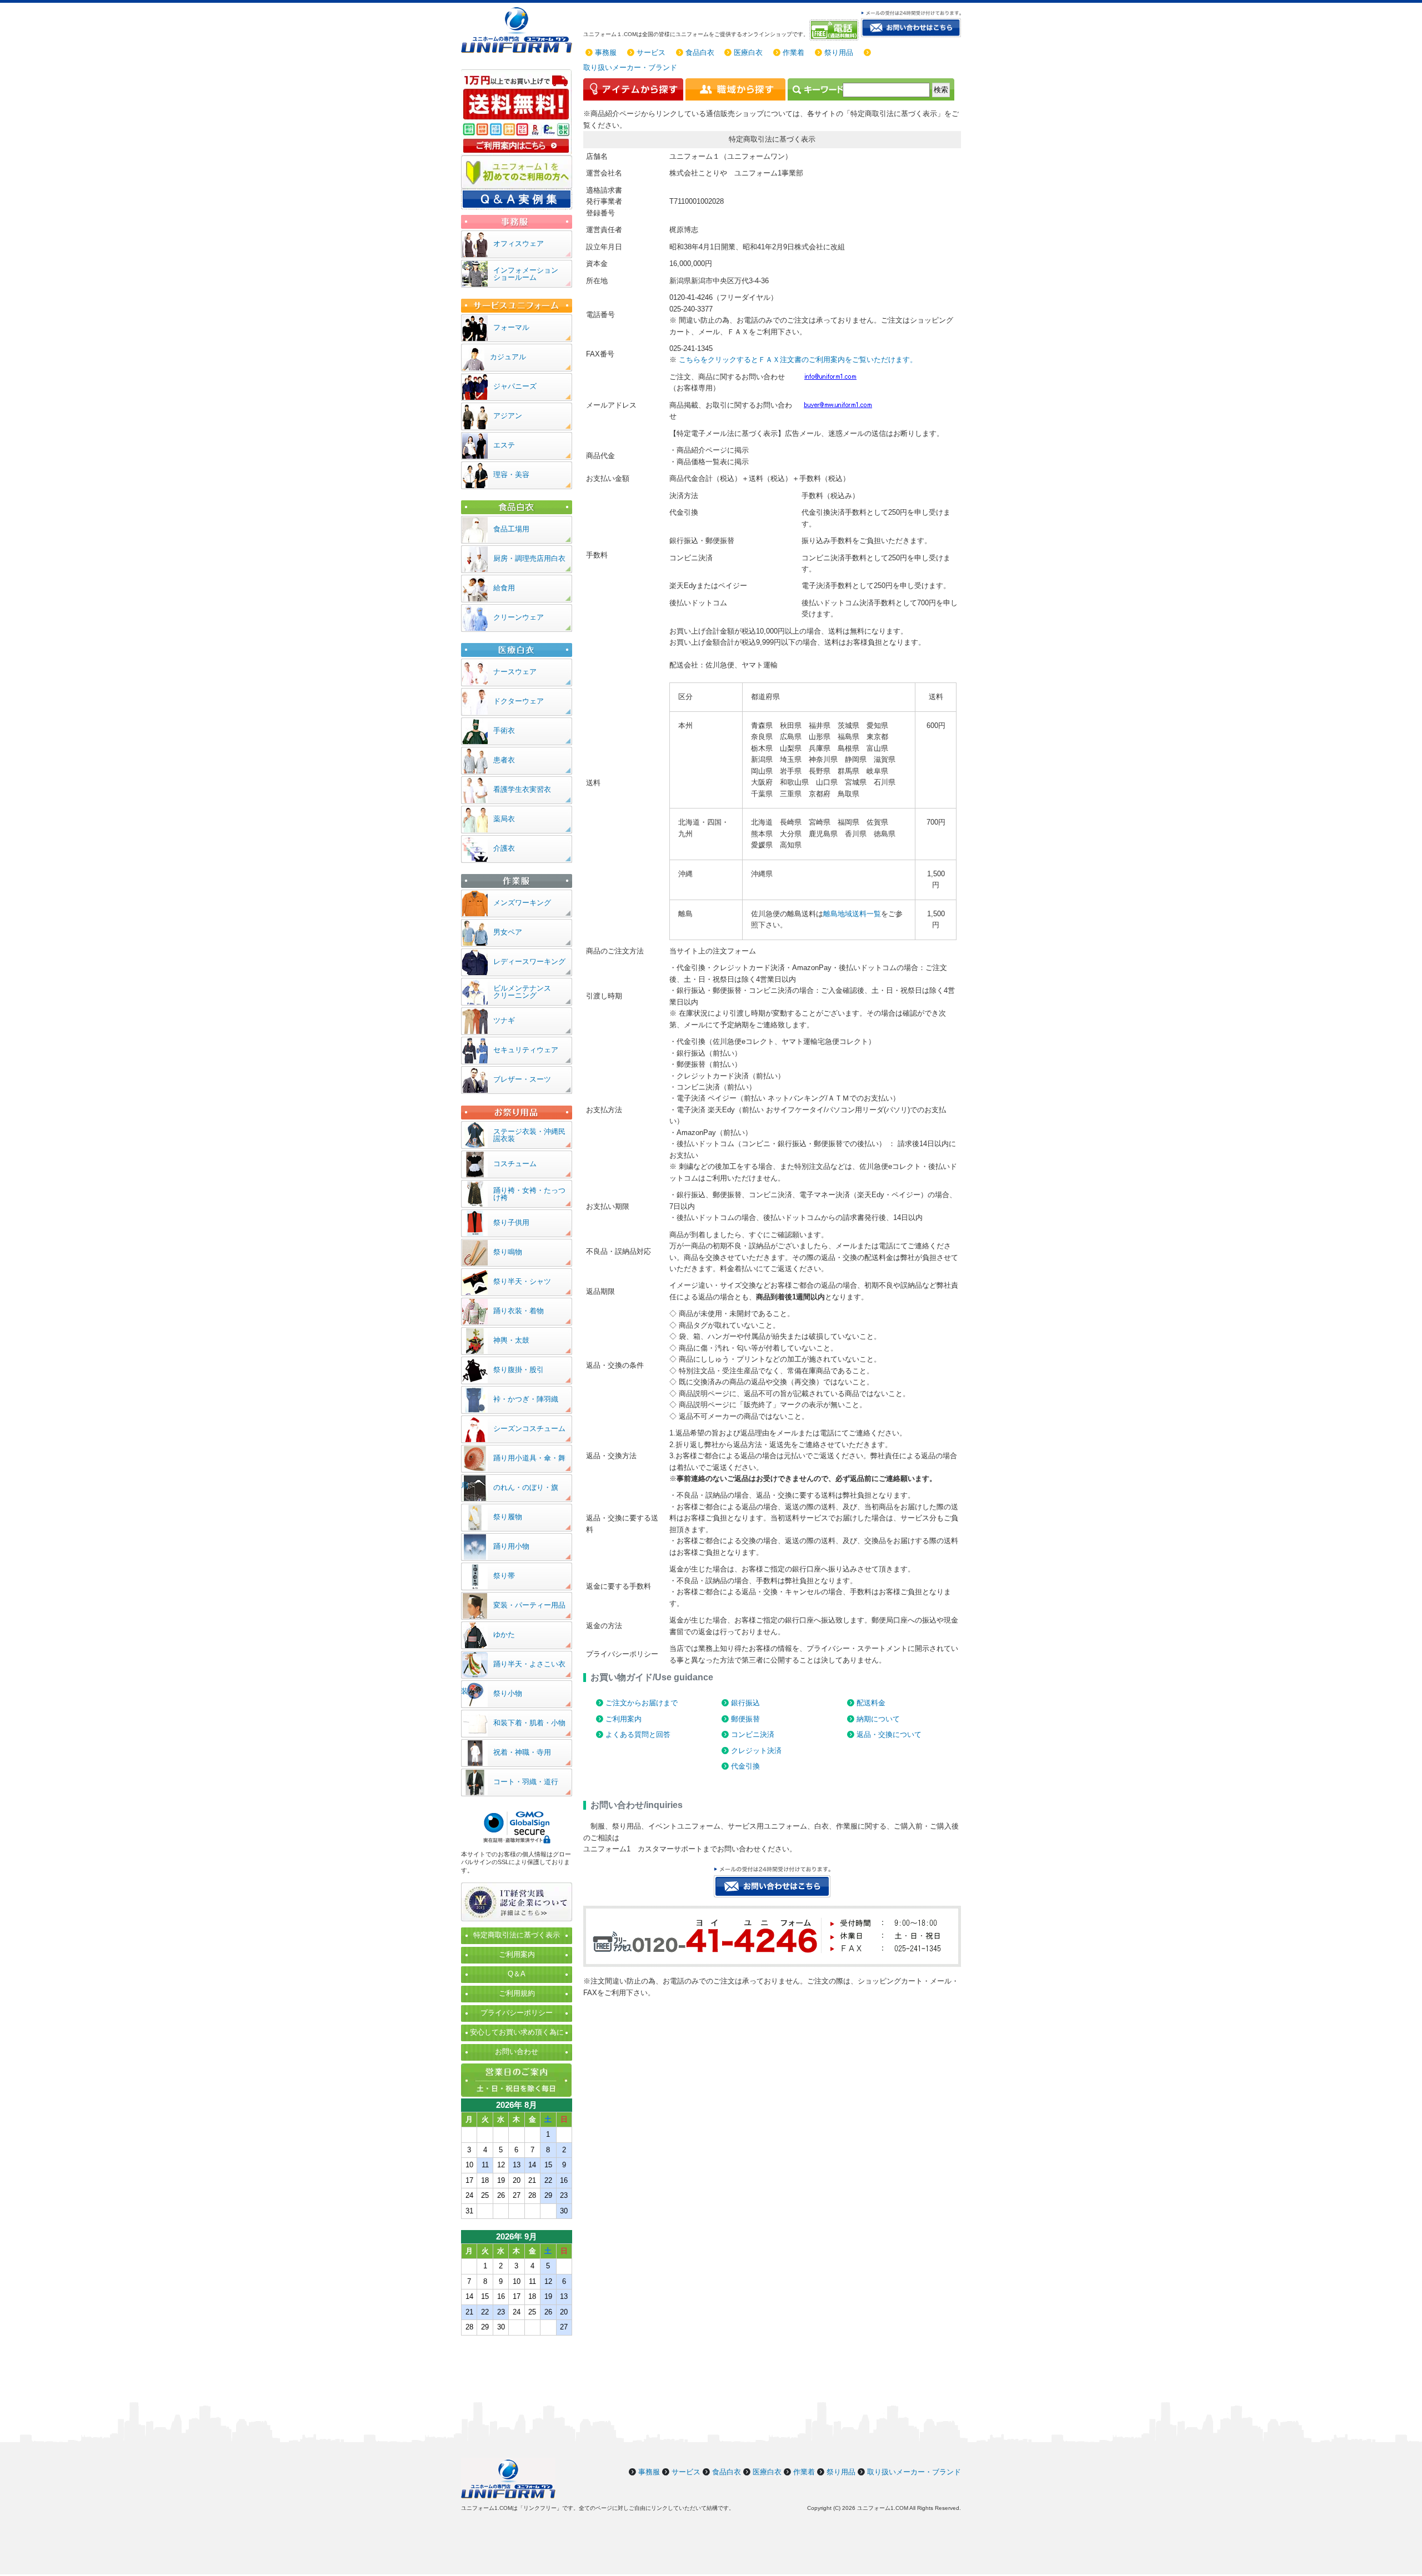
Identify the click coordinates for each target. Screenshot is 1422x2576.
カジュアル (508, 357)
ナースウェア (515, 672)
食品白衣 (700, 52)
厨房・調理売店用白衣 (529, 558)
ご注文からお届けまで (642, 1703)
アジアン (508, 416)
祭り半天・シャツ (522, 1281)
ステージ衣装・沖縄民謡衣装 (529, 1135)
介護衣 (504, 848)
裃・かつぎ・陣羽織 (526, 1399)
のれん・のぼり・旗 (526, 1487)
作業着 (793, 52)
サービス (651, 52)
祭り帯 (504, 1576)
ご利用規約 (517, 1993)
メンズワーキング (522, 903)
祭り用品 (839, 52)
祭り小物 (508, 1693)
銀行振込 (745, 1703)
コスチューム (515, 1164)
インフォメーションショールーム (526, 274)
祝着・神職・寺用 (522, 1752)
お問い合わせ (517, 2052)
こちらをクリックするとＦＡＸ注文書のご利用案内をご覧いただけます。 (798, 360)
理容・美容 (511, 474)
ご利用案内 (624, 1719)
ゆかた (504, 1635)
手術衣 (504, 730)
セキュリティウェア (526, 1050)
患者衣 (504, 760)
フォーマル (511, 327)
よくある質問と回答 (638, 1734)
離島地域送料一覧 (852, 914)
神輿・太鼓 (511, 1340)
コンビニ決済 (753, 1734)
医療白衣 (748, 52)
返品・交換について (889, 1734)
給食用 (504, 588)
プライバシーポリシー (517, 2013)
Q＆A (517, 1974)
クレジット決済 (756, 1751)
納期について (878, 1719)
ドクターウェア (519, 701)
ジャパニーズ (515, 386)
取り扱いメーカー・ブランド (630, 67)
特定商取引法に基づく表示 (517, 1935)
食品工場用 (511, 529)
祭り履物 (508, 1517)
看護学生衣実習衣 (522, 789)
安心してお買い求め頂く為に (517, 2032)
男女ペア (508, 932)
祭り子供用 (511, 1222)
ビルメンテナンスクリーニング (522, 992)
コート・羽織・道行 (526, 1782)
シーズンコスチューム (529, 1428)
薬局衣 (504, 819)
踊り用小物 (511, 1546)
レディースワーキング (529, 961)
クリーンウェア (519, 617)
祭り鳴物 (508, 1252)
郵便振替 (745, 1719)
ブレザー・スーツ (522, 1079)
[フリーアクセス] (835, 30)
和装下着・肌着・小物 (529, 1723)
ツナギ (504, 1020)
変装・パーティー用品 (529, 1605)
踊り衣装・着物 (519, 1311)
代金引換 (745, 1766)
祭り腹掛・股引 (519, 1370)
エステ (504, 445)
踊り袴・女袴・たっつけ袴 (529, 1194)
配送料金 (871, 1703)
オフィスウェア (519, 243)
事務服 (606, 52)
